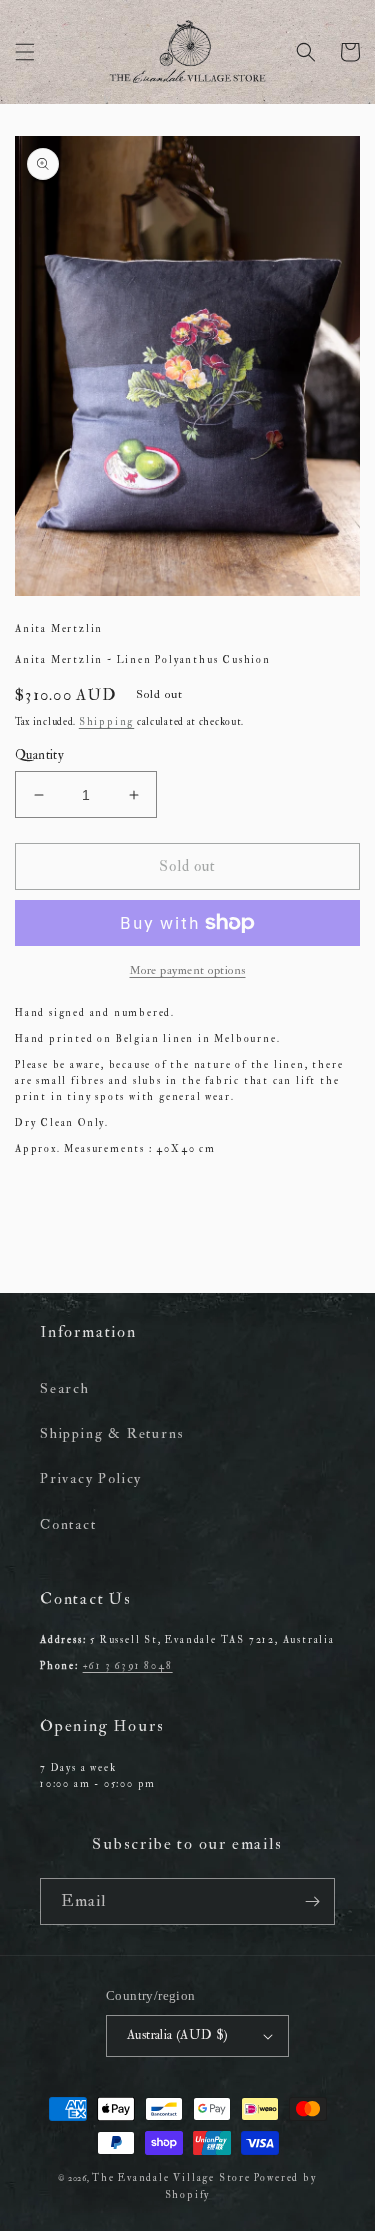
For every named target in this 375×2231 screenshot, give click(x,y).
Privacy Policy (91, 1478)
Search (65, 1388)
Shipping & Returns (112, 1433)
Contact (68, 1524)
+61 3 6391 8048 (128, 1666)
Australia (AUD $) (178, 2035)
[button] (25, 52)
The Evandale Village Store (171, 2178)
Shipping (106, 722)
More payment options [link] (188, 970)
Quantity (39, 755)
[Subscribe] (312, 1901)
